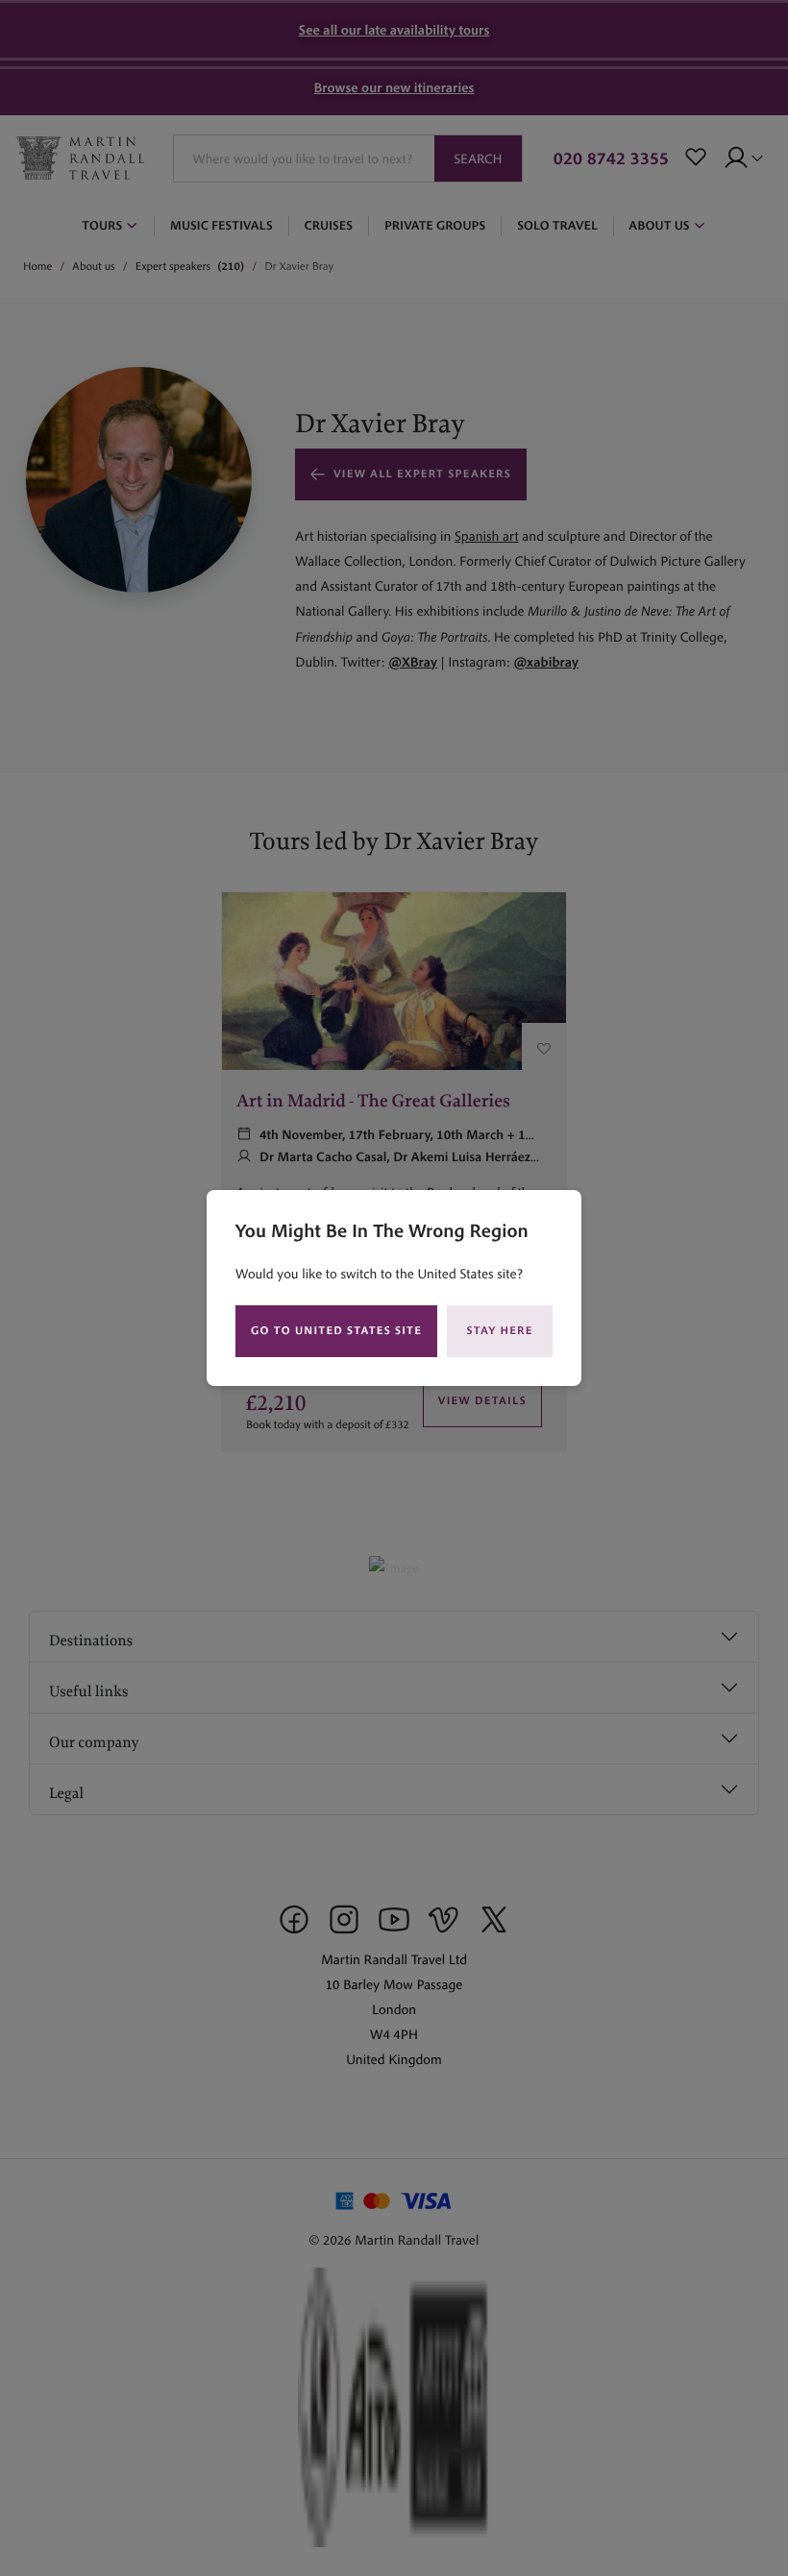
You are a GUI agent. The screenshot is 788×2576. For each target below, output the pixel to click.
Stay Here (500, 1331)
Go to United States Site (336, 1331)
